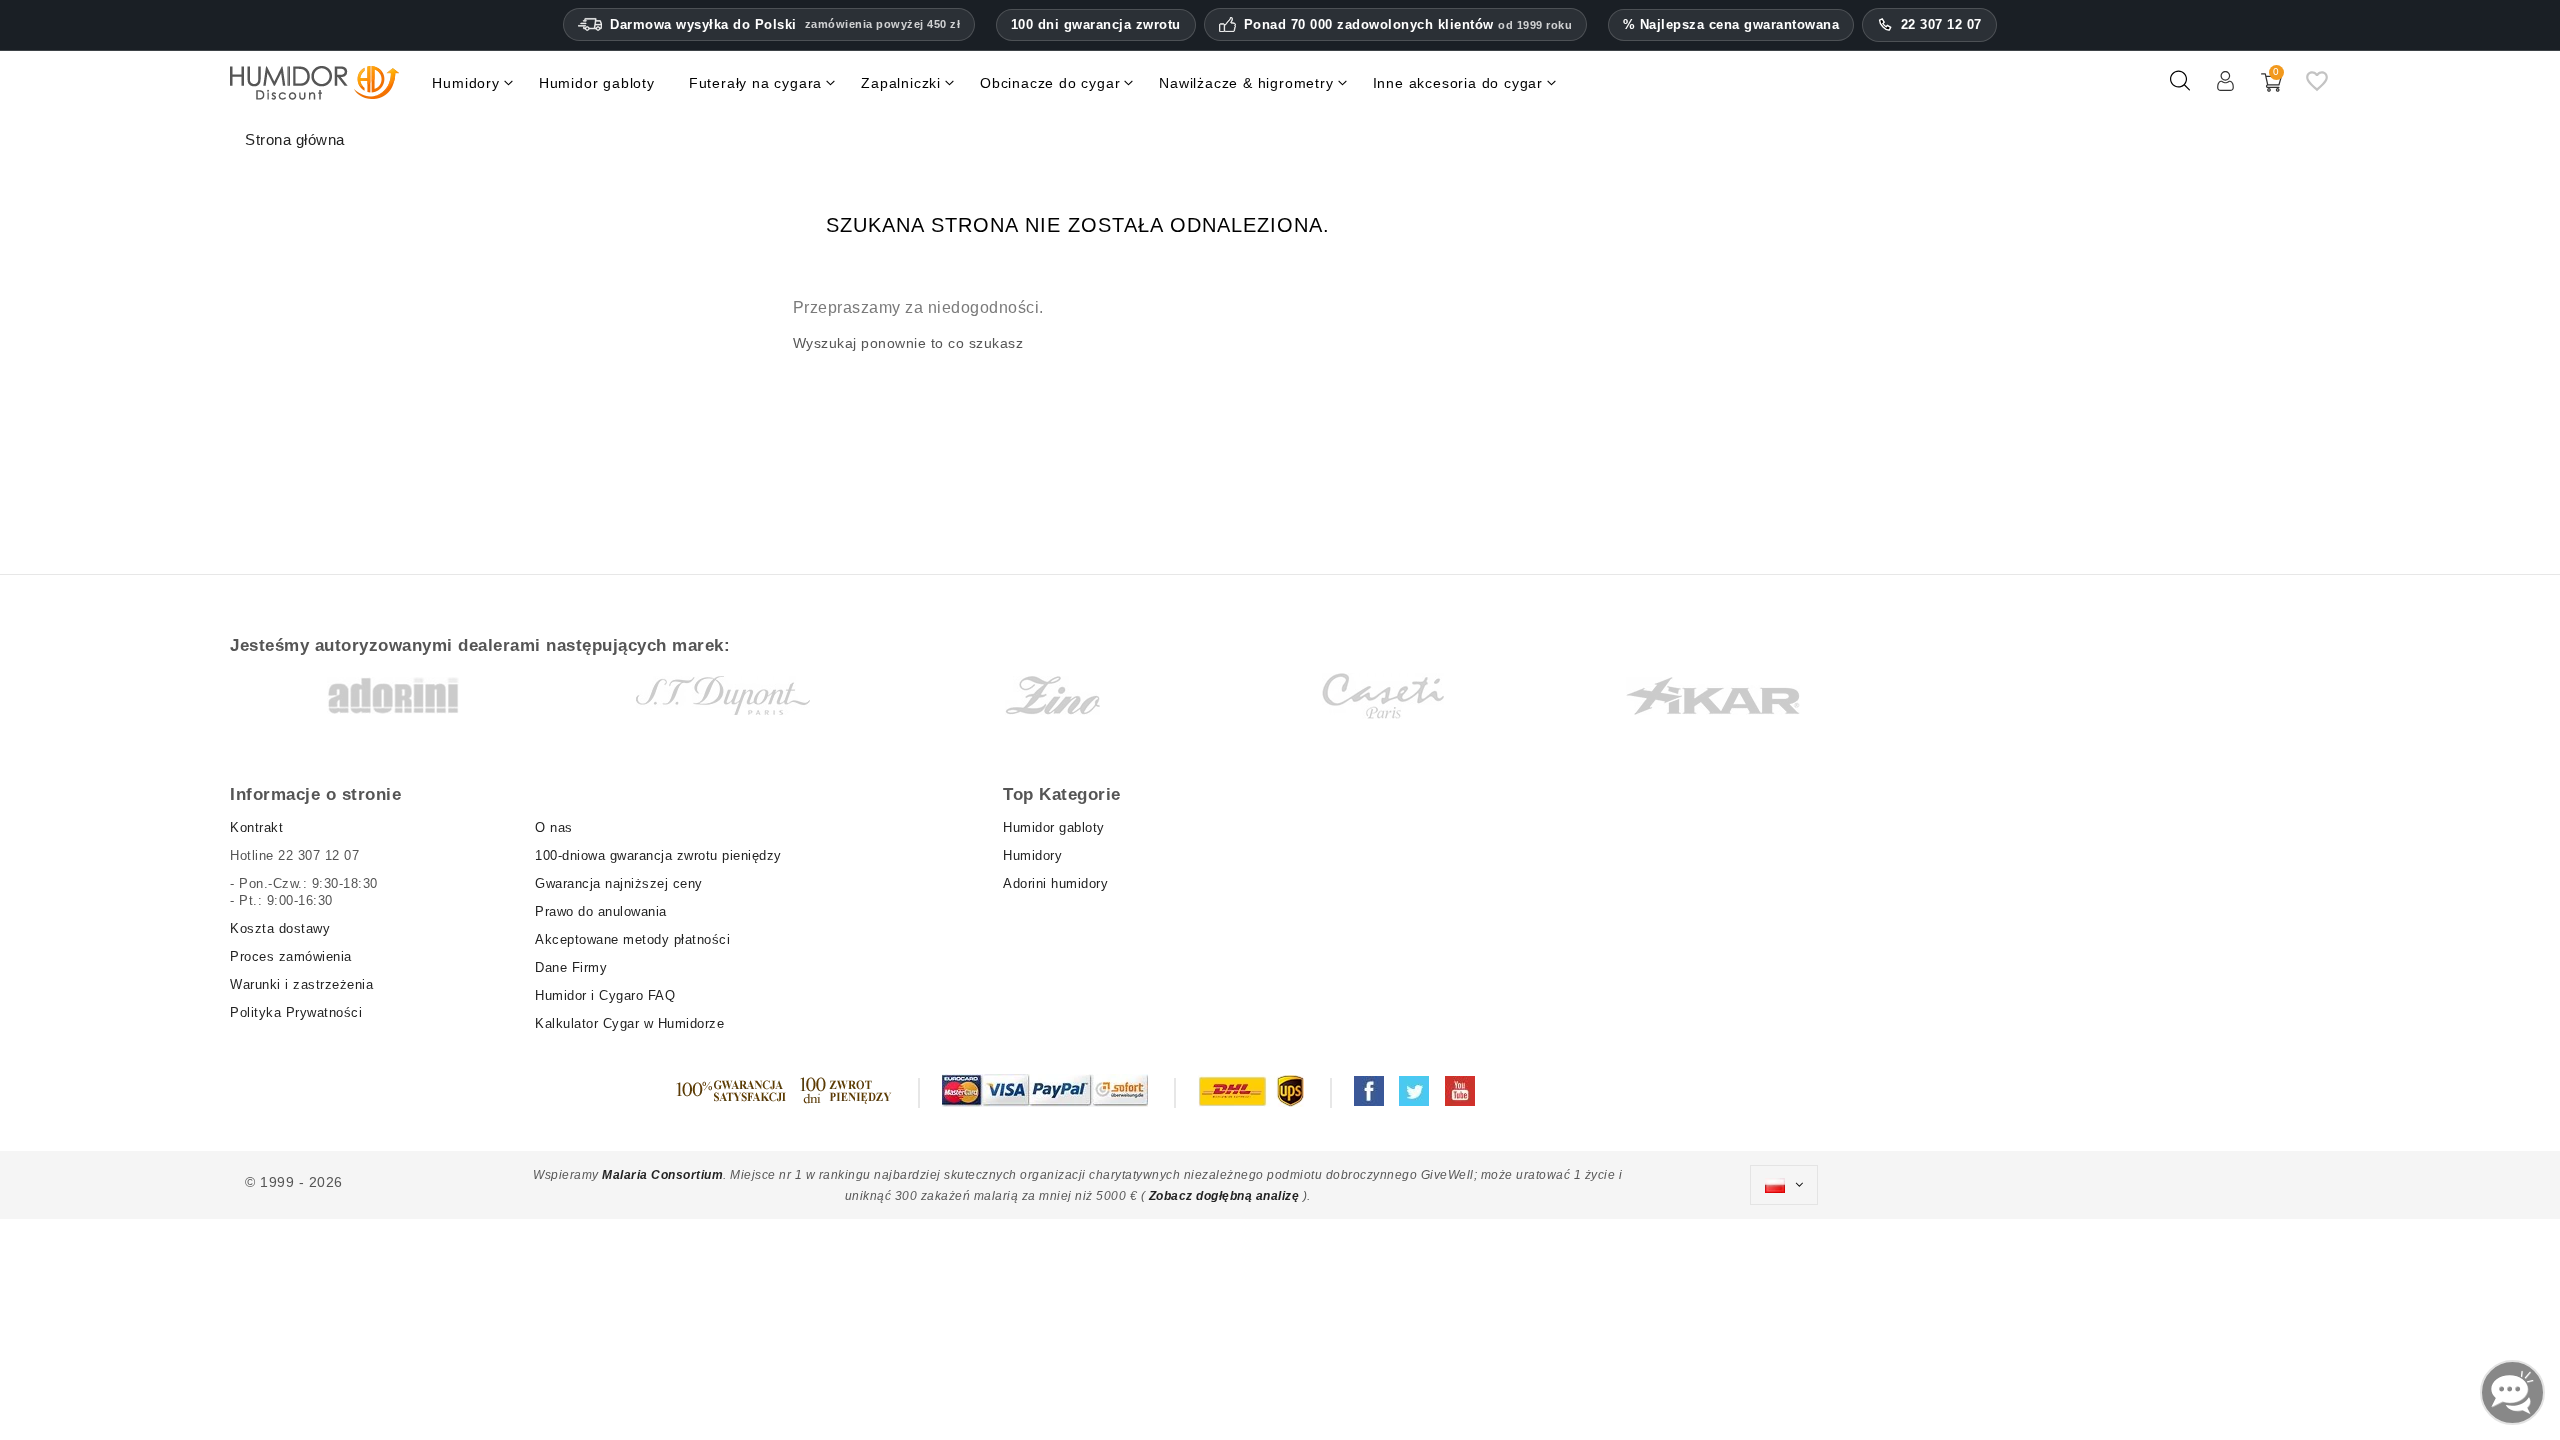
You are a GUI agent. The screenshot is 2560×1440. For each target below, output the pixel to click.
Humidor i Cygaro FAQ (605, 995)
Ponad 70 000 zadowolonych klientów (1408, 25)
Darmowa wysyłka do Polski (785, 24)
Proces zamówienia (291, 956)
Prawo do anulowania (601, 911)
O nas (554, 827)
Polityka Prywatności (296, 1012)
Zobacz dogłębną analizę (1226, 1196)
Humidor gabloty (1058, 827)
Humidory (1032, 855)
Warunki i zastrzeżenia (301, 984)
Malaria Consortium (662, 1175)
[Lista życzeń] (2317, 89)
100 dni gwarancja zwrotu (1096, 24)
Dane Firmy (571, 967)
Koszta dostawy (280, 928)
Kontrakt (256, 827)
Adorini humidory (1055, 883)
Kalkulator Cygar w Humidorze (629, 1023)
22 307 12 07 (1941, 24)
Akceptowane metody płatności (632, 939)
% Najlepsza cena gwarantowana (1731, 24)
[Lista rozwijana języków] (1784, 1185)
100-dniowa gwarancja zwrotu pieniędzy (658, 855)
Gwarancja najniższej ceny (619, 883)
